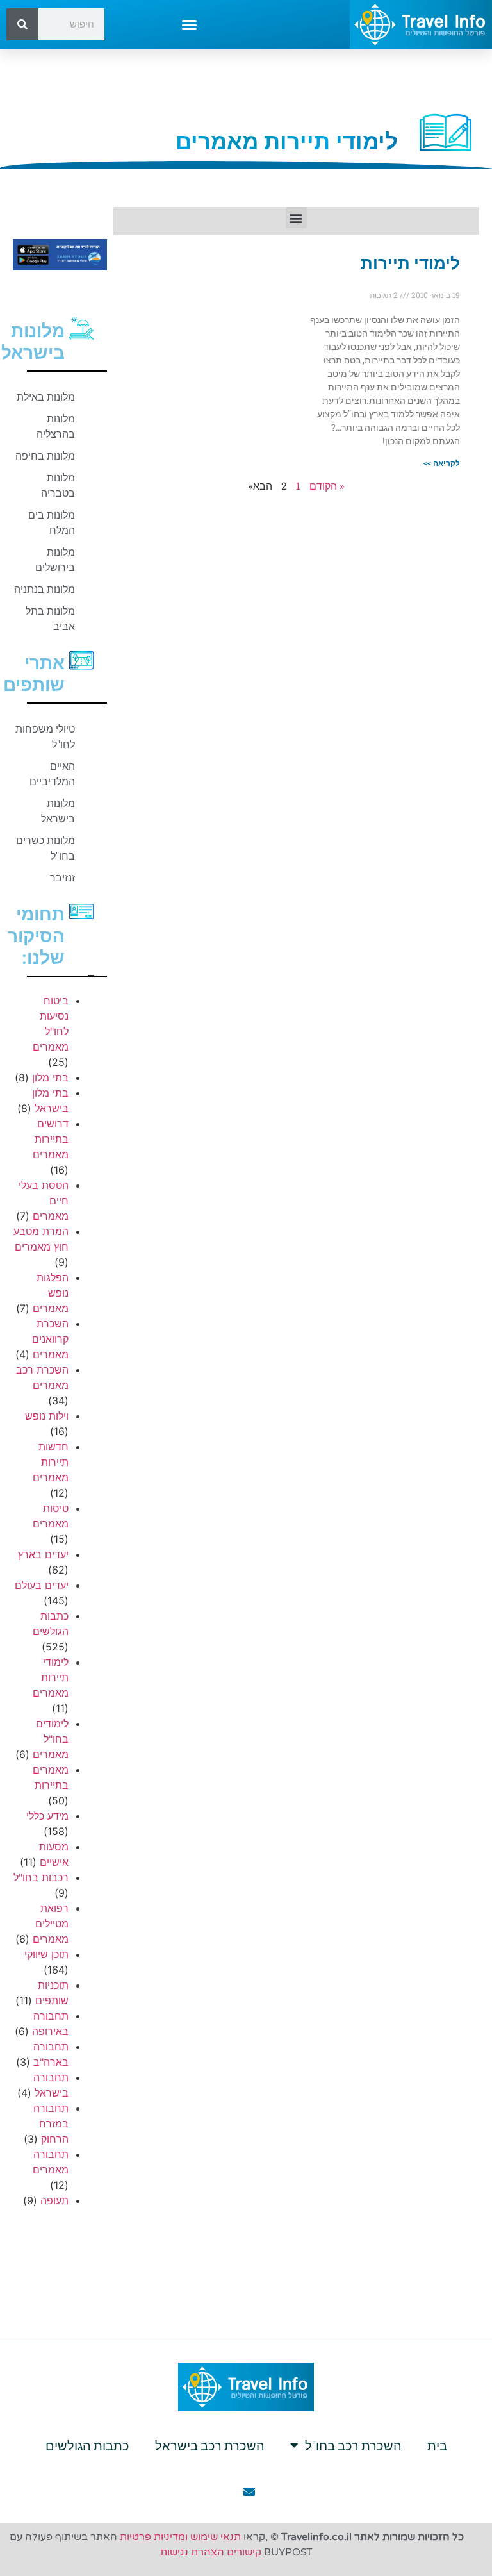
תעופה (54, 2200)
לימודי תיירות (410, 263)
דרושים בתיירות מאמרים (51, 1139)
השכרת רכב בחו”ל (353, 2445)
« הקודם (327, 486)
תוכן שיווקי (46, 1954)
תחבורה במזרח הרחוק (51, 2123)
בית (437, 2445)
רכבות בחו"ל (41, 1877)
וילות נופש (47, 1416)
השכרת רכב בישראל (210, 2445)
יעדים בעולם (42, 1585)
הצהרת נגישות (192, 2552)
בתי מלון (50, 1077)
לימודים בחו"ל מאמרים (51, 1739)
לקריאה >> (442, 463)
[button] (190, 24)
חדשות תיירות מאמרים (51, 1462)
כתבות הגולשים (87, 2445)
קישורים (244, 2552)
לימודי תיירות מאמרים (51, 1677)
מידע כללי (47, 1816)
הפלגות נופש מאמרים (51, 1293)
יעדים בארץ (43, 1554)
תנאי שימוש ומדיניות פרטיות (180, 2537)
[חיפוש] (22, 24)
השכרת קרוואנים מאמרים (50, 1339)
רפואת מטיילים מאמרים (51, 1924)
